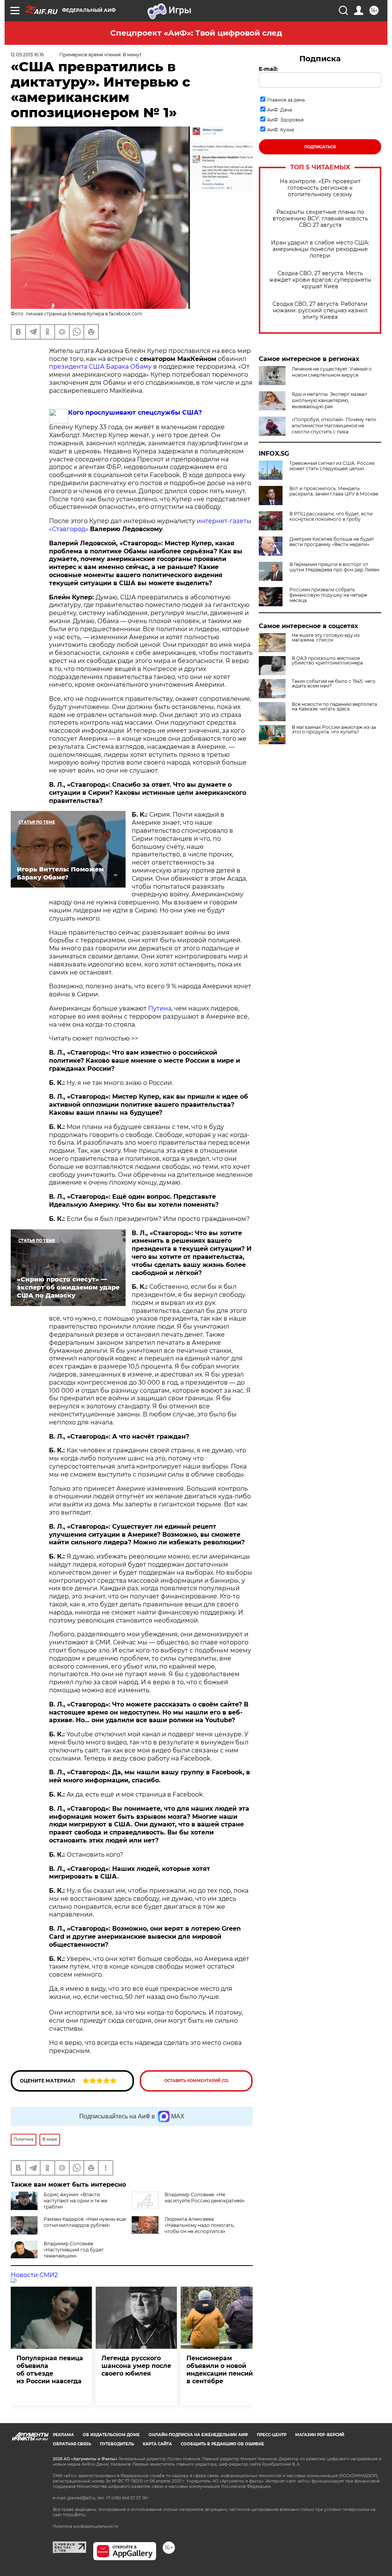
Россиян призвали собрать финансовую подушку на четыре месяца (328, 595)
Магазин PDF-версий (320, 2435)
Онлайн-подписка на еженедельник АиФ (198, 2435)
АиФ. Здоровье (285, 120)
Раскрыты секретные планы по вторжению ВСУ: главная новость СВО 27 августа (320, 219)
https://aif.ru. (75, 2515)
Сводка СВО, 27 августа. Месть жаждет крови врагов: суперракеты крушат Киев (320, 280)
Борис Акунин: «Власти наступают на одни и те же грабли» (75, 2201)
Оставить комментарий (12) (196, 2081)
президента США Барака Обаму (100, 367)
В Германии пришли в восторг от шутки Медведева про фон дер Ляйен (334, 567)
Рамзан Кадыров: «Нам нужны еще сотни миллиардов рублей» (85, 2222)
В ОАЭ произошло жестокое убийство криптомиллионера (327, 661)
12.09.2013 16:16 (27, 55)
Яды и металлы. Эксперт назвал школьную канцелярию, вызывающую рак (329, 400)
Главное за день (286, 100)
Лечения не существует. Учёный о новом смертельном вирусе (332, 372)
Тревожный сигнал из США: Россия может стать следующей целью (332, 466)
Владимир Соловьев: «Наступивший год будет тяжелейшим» (74, 2250)
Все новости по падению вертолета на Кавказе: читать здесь (334, 707)
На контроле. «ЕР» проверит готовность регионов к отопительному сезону (320, 188)
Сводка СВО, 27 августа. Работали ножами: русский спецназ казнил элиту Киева (320, 311)
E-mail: (268, 69)
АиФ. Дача (280, 110)
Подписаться (320, 147)
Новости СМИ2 (34, 2275)
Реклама (63, 2435)
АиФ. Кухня (281, 130)
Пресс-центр (272, 2435)
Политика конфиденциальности (86, 2526)
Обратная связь (72, 2444)
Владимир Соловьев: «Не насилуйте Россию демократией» (205, 2198)
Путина (160, 1008)
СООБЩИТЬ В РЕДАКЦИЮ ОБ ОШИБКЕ (222, 2444)
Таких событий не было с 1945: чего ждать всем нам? (334, 684)
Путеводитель (117, 2444)
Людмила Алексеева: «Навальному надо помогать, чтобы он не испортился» (200, 2225)
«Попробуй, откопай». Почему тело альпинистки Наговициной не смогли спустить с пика (334, 426)
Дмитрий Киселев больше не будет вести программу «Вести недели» (332, 542)
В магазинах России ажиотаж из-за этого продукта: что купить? (334, 730)
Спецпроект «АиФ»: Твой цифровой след (196, 33)
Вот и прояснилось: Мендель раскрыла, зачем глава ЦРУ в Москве (334, 491)
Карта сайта (157, 2444)
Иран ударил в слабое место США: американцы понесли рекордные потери (320, 249)
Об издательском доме (111, 2435)
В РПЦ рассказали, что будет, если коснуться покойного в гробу (331, 517)
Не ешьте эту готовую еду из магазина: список (326, 638)
